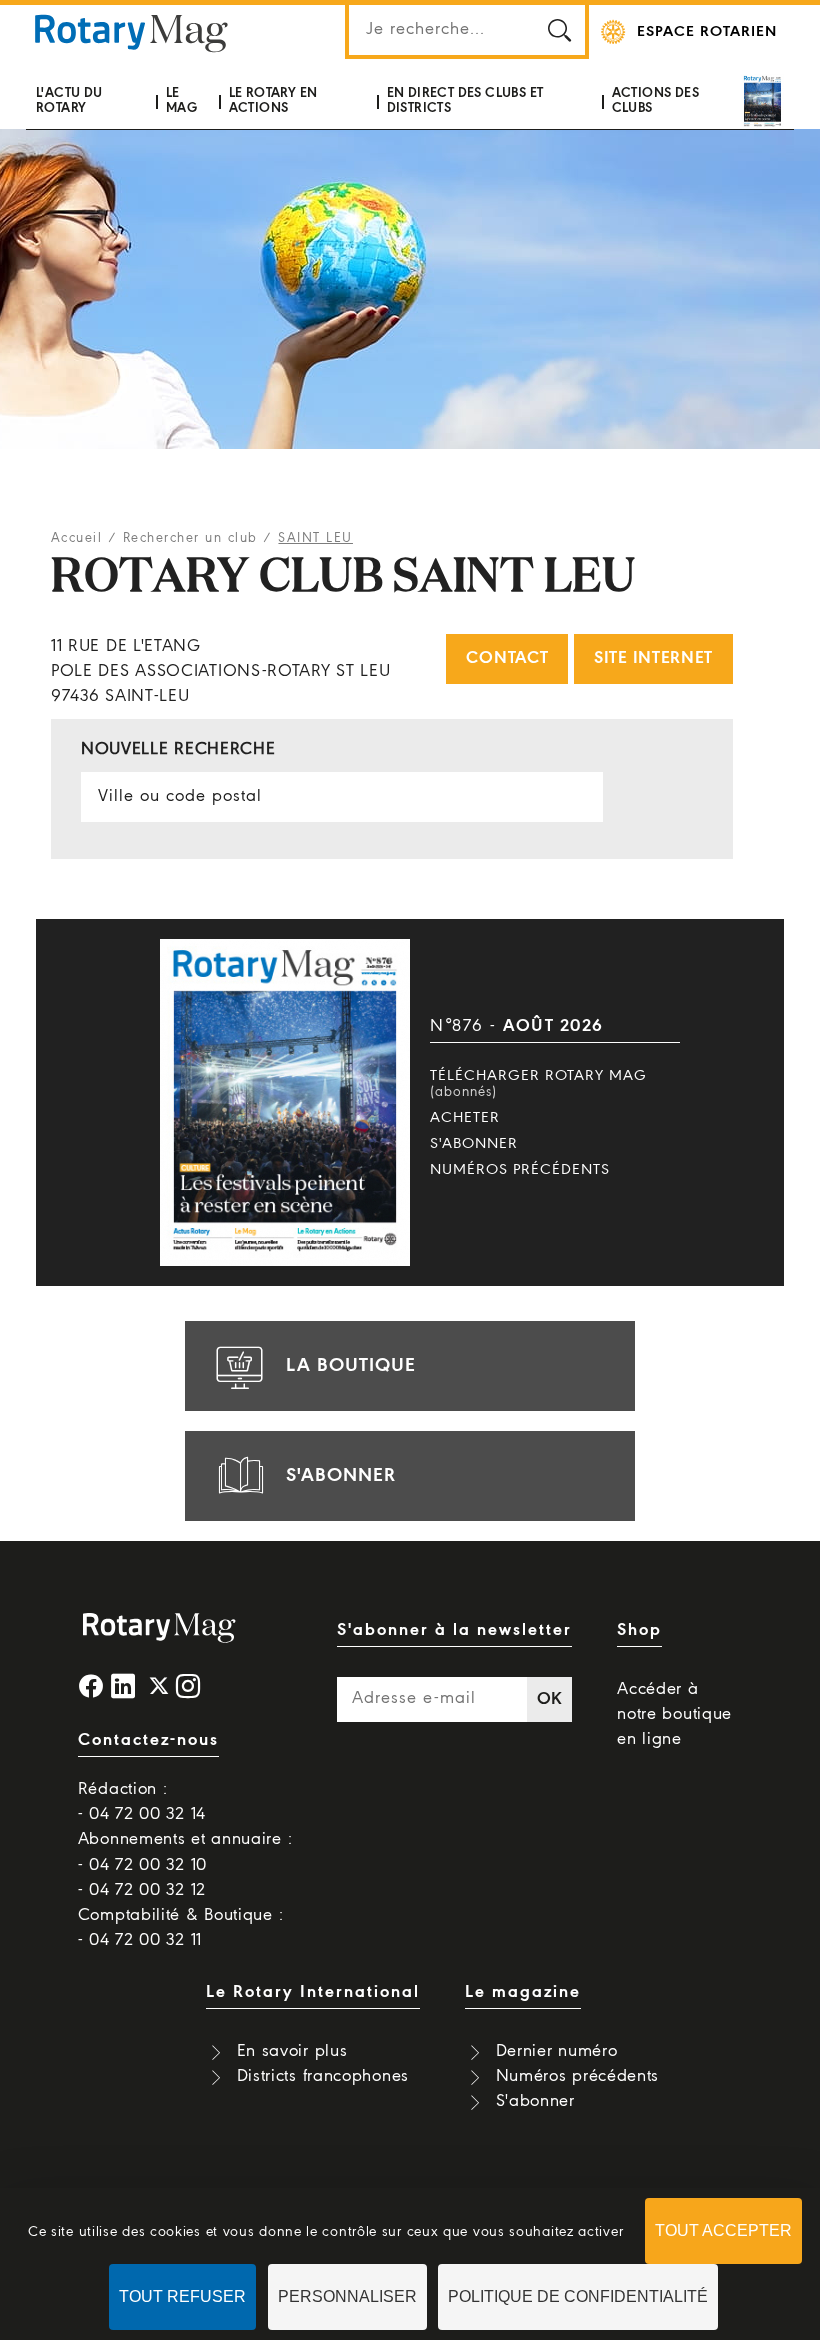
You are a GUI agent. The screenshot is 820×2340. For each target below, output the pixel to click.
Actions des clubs (655, 100)
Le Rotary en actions (273, 100)
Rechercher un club (190, 538)
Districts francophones (323, 2076)
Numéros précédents (520, 1170)
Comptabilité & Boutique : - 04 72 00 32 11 (181, 1928)
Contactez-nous (148, 1740)
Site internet (653, 658)
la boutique (351, 1366)
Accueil (77, 538)
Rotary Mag (131, 32)
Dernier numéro (557, 2051)
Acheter (465, 1118)
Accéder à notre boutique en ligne (674, 1714)
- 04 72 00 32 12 (142, 1890)
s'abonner (341, 1476)
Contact (507, 658)
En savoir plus (292, 2051)
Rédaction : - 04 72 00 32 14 (142, 1802)
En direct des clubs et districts (465, 100)
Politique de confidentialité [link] (578, 2296)
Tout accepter (723, 2230)
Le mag (181, 100)
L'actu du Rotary (69, 100)
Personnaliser (347, 2296)
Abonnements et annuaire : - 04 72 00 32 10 (185, 1852)
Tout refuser (182, 2296)
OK (550, 1699)
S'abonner (474, 1144)
